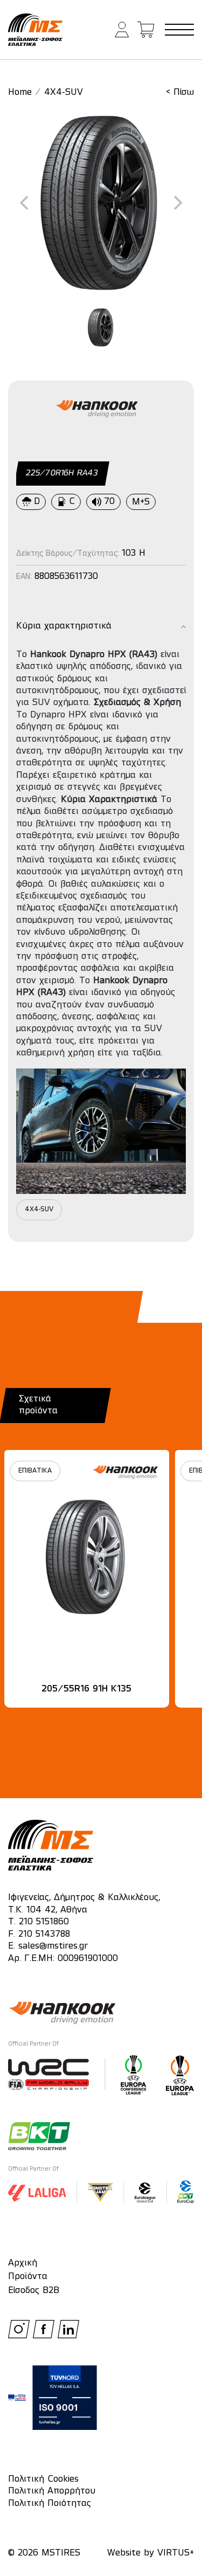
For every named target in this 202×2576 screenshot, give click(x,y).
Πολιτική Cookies (43, 2480)
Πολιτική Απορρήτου (52, 2491)
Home (20, 93)
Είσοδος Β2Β (34, 2291)
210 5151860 (44, 1922)
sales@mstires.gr (53, 1946)
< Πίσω (180, 93)
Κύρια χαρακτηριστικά (64, 626)
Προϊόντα (28, 2277)
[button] (122, 30)
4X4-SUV (64, 93)
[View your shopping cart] (146, 30)
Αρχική (23, 2263)
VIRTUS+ (176, 2553)
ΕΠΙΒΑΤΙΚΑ (35, 1471)
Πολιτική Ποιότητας (50, 2504)
